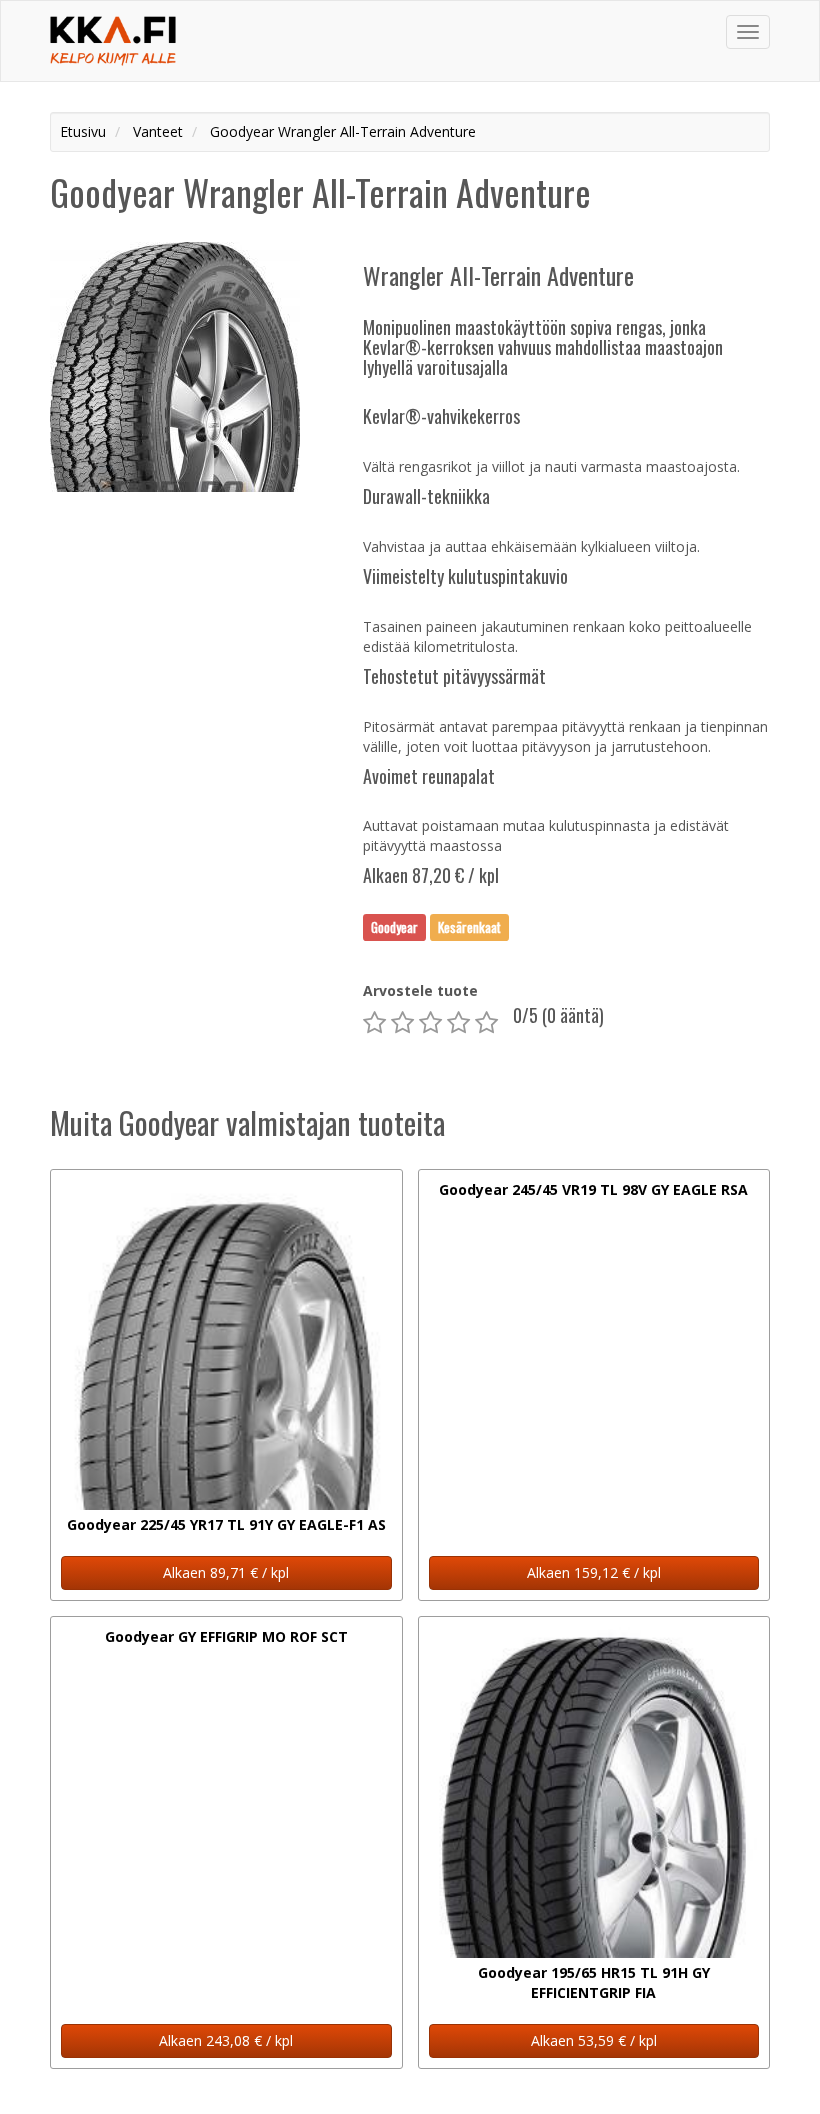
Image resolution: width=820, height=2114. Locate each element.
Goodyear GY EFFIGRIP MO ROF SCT (226, 1636)
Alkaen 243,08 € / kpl (226, 2040)
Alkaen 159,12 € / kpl (594, 1572)
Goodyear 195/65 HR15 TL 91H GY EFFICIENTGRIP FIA (594, 1982)
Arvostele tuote (420, 990)
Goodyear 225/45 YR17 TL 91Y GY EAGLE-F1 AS (226, 1524)
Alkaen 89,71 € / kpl (226, 1572)
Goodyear (394, 927)
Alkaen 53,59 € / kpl (594, 2040)
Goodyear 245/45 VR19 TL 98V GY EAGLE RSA (593, 1189)
